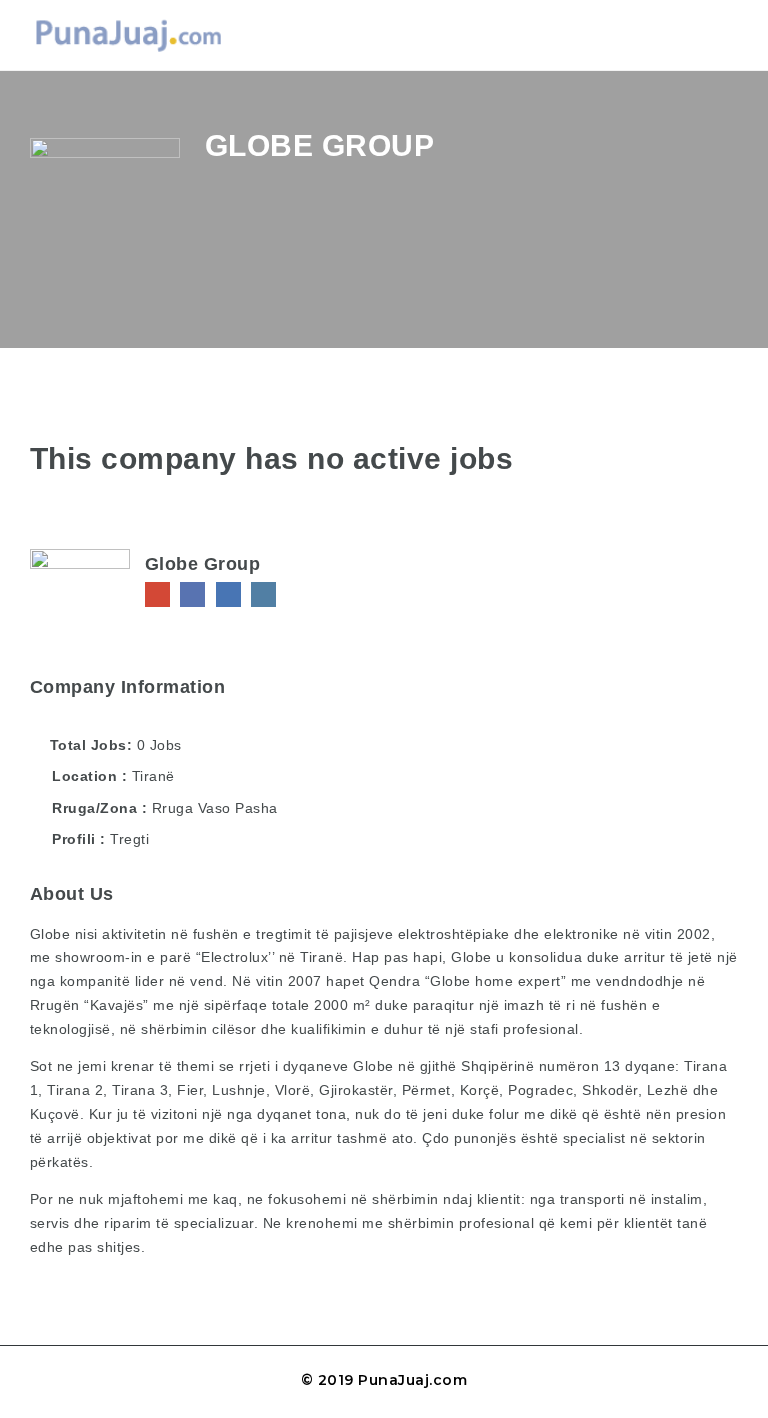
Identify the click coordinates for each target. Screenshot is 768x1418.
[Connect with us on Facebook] (192, 594)
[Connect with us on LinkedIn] (228, 594)
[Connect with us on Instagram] (263, 594)
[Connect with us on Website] (157, 594)
